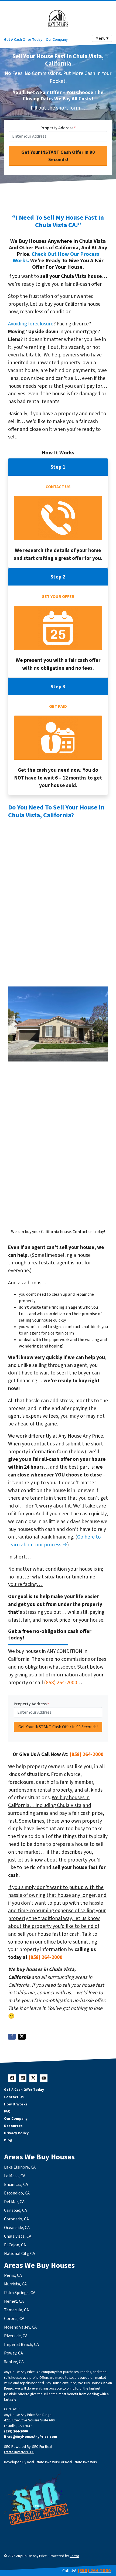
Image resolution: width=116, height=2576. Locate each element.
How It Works (16, 2104)
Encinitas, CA (16, 2184)
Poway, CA (13, 2353)
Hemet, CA (14, 2301)
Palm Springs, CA (20, 2293)
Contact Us (14, 2097)
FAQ (7, 2111)
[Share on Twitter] (22, 2037)
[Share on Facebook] (12, 2037)
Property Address (58, 128)
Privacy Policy (16, 2133)
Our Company (57, 40)
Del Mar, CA (14, 2202)
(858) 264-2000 (61, 1683)
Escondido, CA (17, 2193)
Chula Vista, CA (18, 2236)
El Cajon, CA (15, 2245)
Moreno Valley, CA (20, 2327)
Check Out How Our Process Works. (56, 257)
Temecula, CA (16, 2310)
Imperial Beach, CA (21, 2344)
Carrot (74, 2556)
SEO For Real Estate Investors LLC (28, 2449)
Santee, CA (14, 2362)
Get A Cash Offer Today (23, 40)
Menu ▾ (102, 38)
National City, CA (20, 2254)
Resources (13, 2126)
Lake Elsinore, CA (20, 2167)
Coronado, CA (16, 2219)
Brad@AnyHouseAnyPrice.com (31, 2437)
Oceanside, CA (17, 2228)
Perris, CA (13, 2275)
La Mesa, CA (15, 2176)
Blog (8, 2140)
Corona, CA (14, 2319)
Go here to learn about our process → (54, 1541)
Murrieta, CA (15, 2284)
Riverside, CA (16, 2336)
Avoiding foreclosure (31, 324)
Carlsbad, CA (16, 2210)
